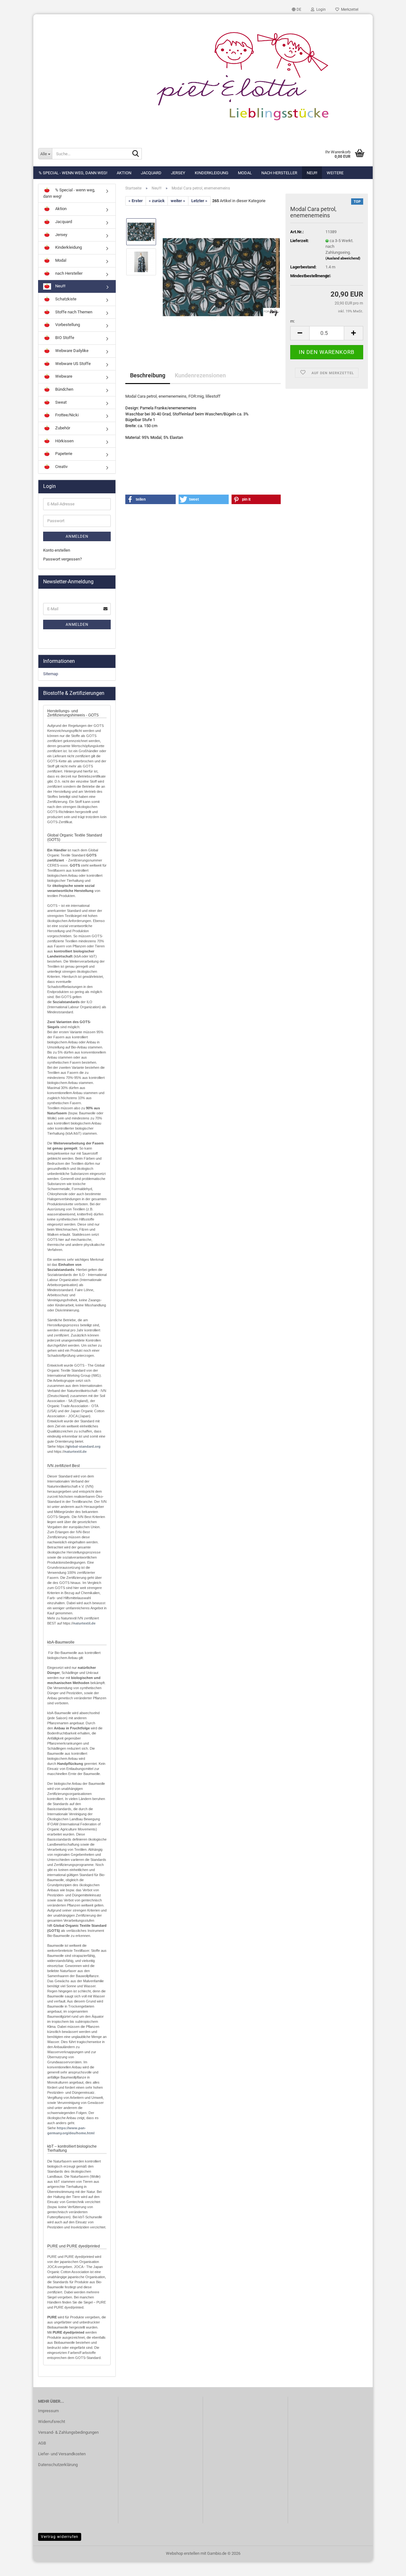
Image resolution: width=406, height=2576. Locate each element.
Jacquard (151, 173)
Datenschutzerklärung (58, 2465)
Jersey (178, 173)
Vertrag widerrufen (60, 2537)
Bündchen (64, 389)
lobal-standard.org (85, 1446)
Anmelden (77, 536)
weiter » (178, 201)
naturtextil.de (75, 1451)
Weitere (335, 173)
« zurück (157, 201)
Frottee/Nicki (66, 415)
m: (292, 321)
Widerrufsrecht (52, 2422)
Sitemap (51, 674)
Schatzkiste (65, 299)
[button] (297, 10)
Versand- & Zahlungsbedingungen (68, 2432)
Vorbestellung (67, 325)
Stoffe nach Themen (73, 312)
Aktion (124, 173)
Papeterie (63, 454)
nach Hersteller (279, 173)
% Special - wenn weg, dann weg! (73, 173)
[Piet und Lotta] (203, 78)
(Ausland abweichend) (343, 258)
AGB (42, 2443)
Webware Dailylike (71, 351)
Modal (245, 173)
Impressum (48, 2411)
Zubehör (62, 428)
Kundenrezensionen (200, 375)
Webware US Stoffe (72, 364)
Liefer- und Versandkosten (62, 2454)
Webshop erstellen (183, 2553)
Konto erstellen (57, 550)
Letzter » (199, 201)
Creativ (61, 467)
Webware (63, 376)
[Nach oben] (389, 2566)
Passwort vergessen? (62, 559)
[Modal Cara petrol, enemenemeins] (221, 277)
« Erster (136, 201)
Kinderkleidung (212, 173)
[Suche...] (136, 154)
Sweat (60, 402)
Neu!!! (312, 173)
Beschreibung (148, 375)
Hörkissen (64, 441)
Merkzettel (349, 10)
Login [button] (320, 10)
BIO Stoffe (64, 338)
